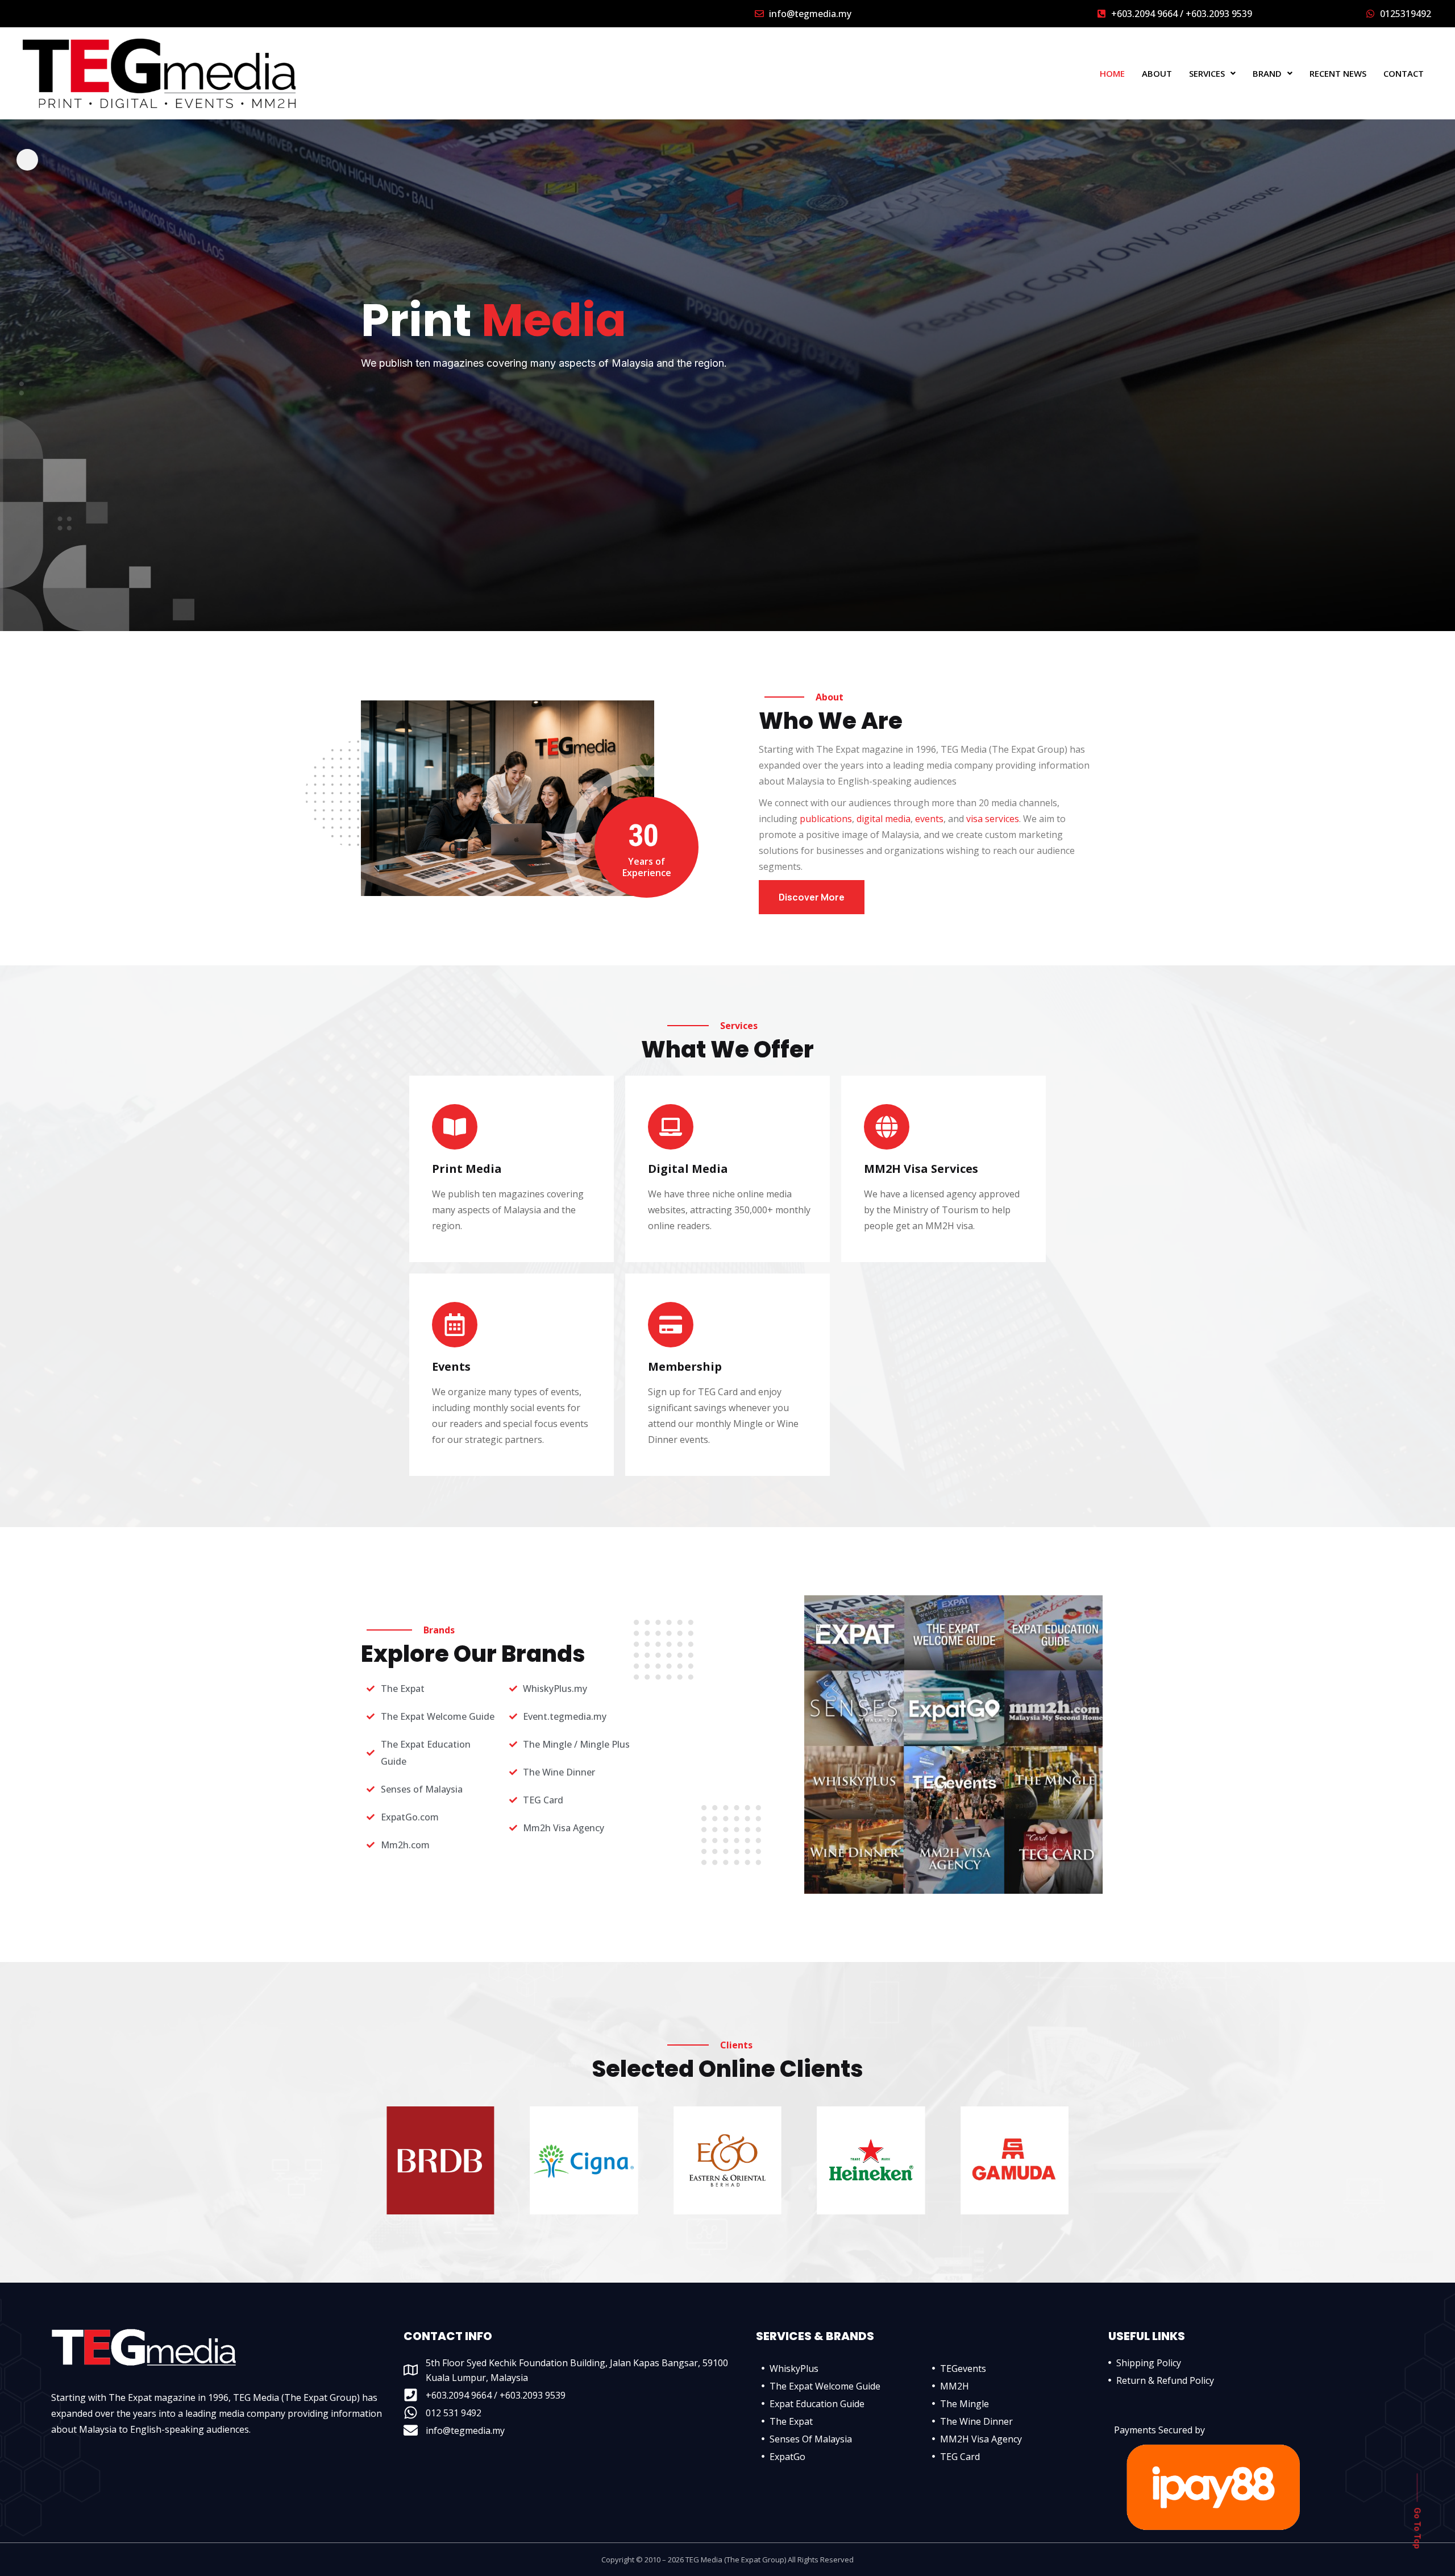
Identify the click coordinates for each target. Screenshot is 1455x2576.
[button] (1212, 74)
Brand (1267, 74)
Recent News (1338, 74)
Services (1207, 74)
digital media (884, 819)
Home (1112, 74)
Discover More (812, 897)
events (929, 819)
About (1157, 74)
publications (826, 819)
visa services (993, 819)
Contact (1404, 74)
